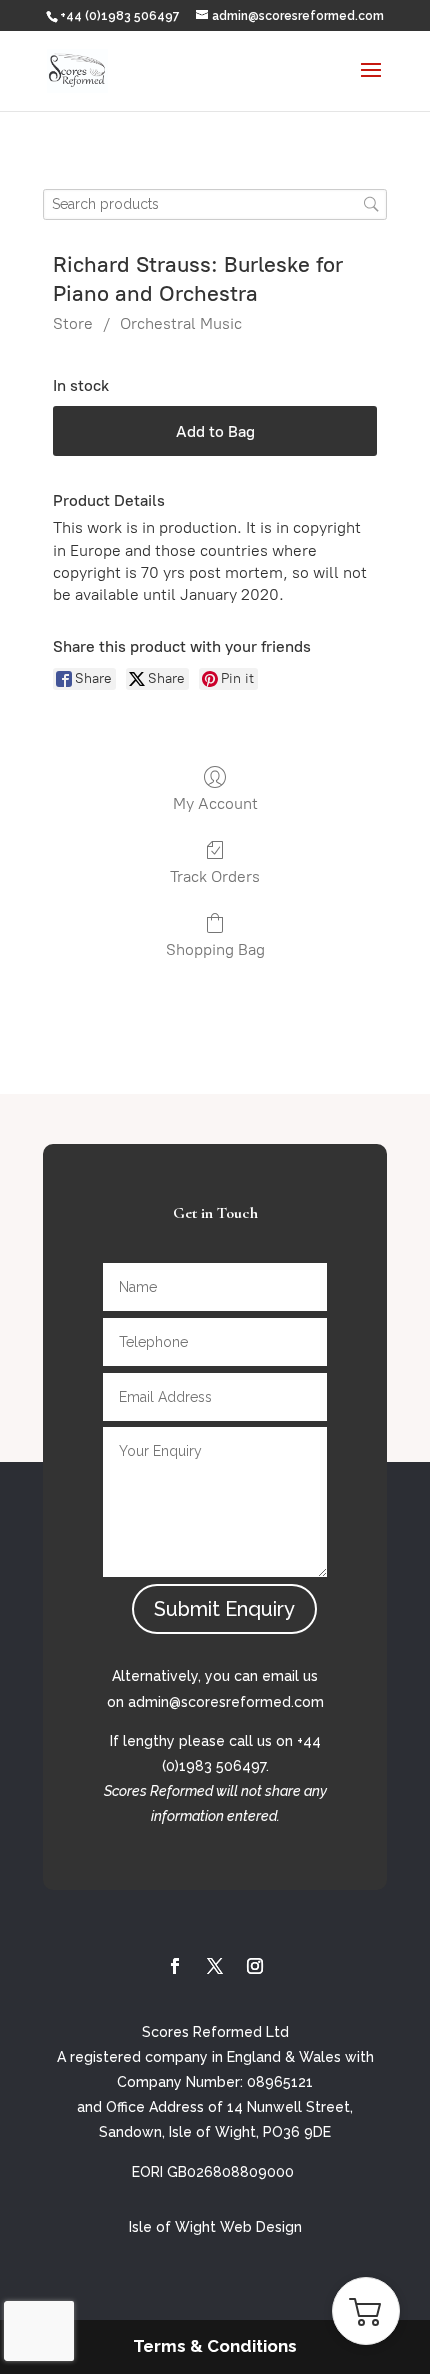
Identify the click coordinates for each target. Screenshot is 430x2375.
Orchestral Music (181, 323)
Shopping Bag (215, 949)
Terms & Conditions (215, 2346)
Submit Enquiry (224, 1609)
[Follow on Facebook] (175, 1966)
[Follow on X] (215, 1966)
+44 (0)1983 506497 (120, 16)
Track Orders (215, 876)
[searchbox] (215, 204)
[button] (366, 2311)
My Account (215, 803)
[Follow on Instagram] (255, 1966)
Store (73, 323)
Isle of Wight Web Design (215, 2227)
